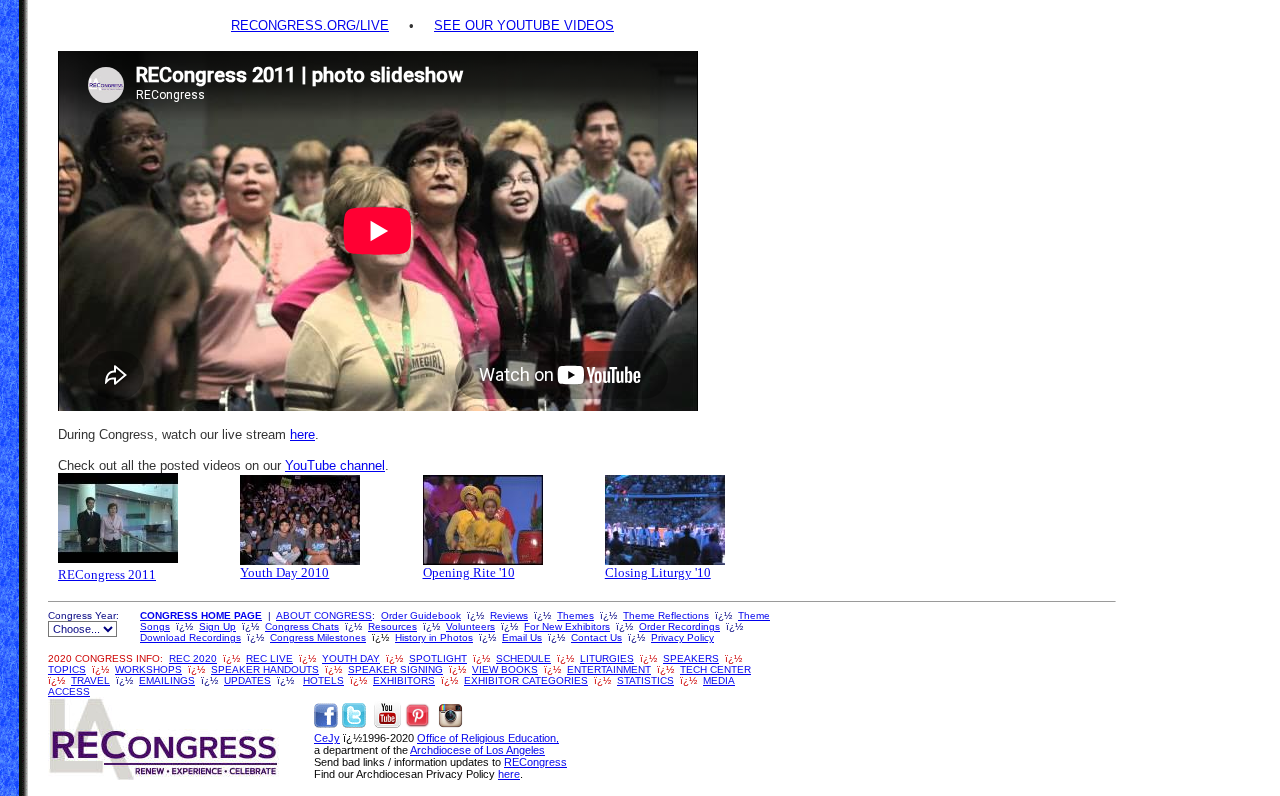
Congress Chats (302, 626)
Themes (575, 615)
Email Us (522, 637)
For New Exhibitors (567, 626)
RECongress (535, 762)
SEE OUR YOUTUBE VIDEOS (524, 25)
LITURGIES (607, 658)
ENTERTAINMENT (609, 669)
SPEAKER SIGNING (395, 669)
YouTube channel (335, 465)
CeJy (327, 738)
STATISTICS (645, 680)
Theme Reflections (666, 615)
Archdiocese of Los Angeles (477, 750)
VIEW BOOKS (505, 669)
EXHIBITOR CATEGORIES (526, 680)
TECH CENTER (715, 669)
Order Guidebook (421, 615)
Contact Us (596, 637)
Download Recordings (190, 637)
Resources (392, 626)
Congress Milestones (318, 637)
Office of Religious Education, (488, 738)
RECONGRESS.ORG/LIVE (310, 25)
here (302, 434)
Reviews (509, 615)
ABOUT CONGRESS (324, 615)
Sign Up (217, 626)
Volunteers (470, 626)
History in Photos (434, 637)
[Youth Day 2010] (300, 520)
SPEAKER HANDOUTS (265, 669)
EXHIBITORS (404, 680)
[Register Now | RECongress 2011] (118, 518)
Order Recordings (679, 626)
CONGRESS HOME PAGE (201, 615)
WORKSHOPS (148, 669)
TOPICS (67, 669)
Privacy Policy (682, 637)
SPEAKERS (691, 658)
